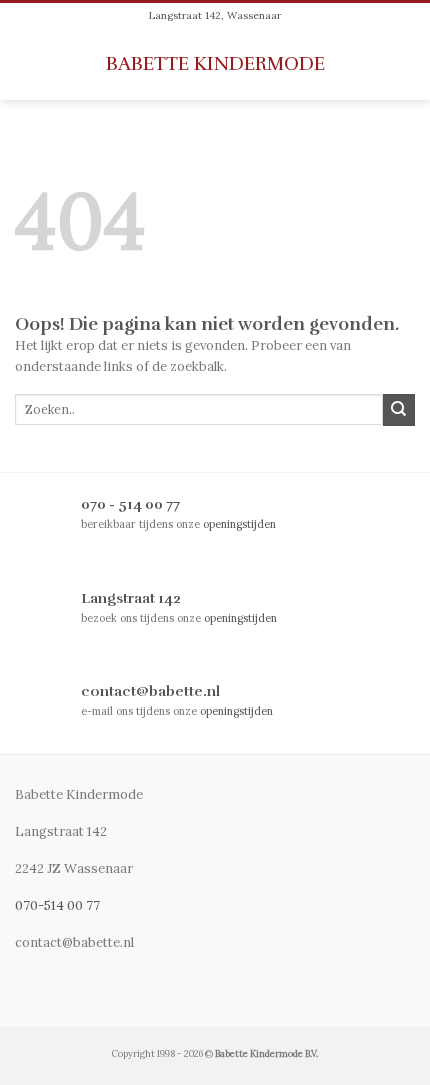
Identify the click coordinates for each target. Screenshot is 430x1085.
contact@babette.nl (150, 691)
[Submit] (399, 410)
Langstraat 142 (131, 598)
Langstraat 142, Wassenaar (215, 15)
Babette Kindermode (215, 64)
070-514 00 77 (57, 905)
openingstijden (239, 524)
